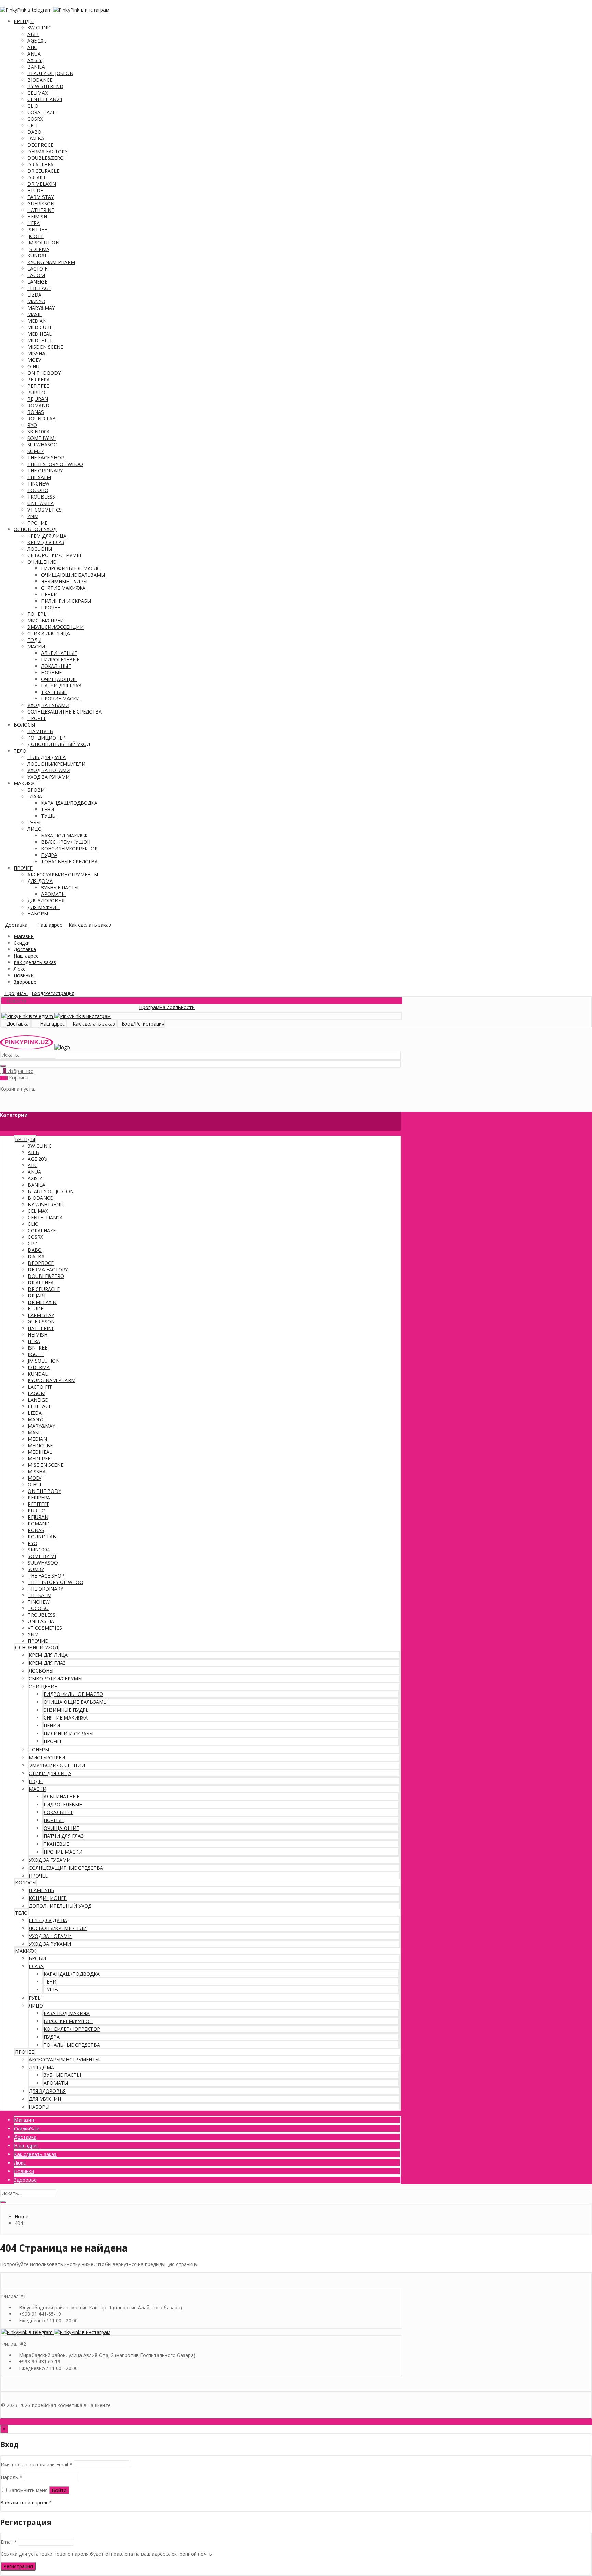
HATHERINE (41, 210)
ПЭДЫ (34, 640)
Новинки (24, 975)
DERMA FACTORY (47, 151)
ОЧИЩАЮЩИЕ (59, 679)
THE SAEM (39, 477)
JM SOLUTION (43, 243)
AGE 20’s (37, 41)
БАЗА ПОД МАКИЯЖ (64, 835)
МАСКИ (36, 646)
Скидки (22, 943)
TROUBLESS (41, 497)
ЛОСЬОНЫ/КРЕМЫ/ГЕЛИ (56, 764)
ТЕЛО (20, 751)
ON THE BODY (44, 373)
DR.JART (37, 177)
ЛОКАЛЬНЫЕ (56, 666)
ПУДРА (49, 855)
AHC (32, 47)
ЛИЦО (35, 829)
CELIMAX (38, 93)
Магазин (24, 936)
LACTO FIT (40, 269)
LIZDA (34, 295)
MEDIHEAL (40, 334)
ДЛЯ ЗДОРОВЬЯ (46, 901)
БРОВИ (36, 790)
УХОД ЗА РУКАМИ (48, 777)
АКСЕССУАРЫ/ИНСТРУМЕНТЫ (63, 874)
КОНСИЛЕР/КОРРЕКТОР (69, 848)
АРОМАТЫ (53, 894)
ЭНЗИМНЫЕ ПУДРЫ (64, 581)
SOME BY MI (42, 438)
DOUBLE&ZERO (46, 158)
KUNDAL (37, 256)
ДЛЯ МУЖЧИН (44, 907)
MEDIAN (37, 321)
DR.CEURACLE (43, 171)
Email (9, 2542)
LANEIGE (37, 282)
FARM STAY (41, 197)
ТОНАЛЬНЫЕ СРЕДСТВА (69, 861)
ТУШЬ (48, 816)
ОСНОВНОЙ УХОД (35, 529)
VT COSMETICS (45, 510)
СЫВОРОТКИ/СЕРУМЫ (54, 555)
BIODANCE (40, 80)
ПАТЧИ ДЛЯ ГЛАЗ (61, 686)
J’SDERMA (38, 249)
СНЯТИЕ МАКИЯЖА (63, 588)
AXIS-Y (35, 60)
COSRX (35, 119)
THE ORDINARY (45, 471)
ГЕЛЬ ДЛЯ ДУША (47, 757)
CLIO (33, 106)
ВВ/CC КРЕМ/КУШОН (66, 842)
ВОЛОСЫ (24, 725)
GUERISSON (41, 203)
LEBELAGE (39, 288)
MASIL (35, 314)
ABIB (33, 34)
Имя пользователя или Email (36, 2464)
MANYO (36, 301)
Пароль (11, 2477)
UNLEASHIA (41, 503)
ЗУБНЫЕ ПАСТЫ (60, 888)
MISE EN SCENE (45, 347)
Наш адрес (26, 956)
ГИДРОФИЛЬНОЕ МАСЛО (71, 568)
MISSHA (36, 353)
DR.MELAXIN (42, 184)
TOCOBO (38, 490)
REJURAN (38, 399)
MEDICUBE (40, 327)
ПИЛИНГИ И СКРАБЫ (66, 601)
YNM (33, 516)
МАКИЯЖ (24, 783)
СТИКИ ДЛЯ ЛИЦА (49, 633)
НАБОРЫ (38, 914)
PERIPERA (39, 379)
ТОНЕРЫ (38, 614)
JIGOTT (35, 236)
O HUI (34, 366)
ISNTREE (37, 230)
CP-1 (33, 125)
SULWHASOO (42, 445)
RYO (32, 425)
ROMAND (38, 405)
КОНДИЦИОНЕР (46, 738)
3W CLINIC (39, 28)
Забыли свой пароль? (26, 2502)
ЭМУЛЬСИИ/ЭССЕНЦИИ (56, 627)
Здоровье (25, 982)
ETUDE (35, 190)
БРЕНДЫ (24, 21)
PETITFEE (38, 386)
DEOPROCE (40, 145)
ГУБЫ (34, 822)
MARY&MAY (41, 308)
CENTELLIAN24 (45, 99)
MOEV (34, 360)
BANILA (36, 67)
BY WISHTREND (45, 86)
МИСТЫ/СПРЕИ (46, 620)
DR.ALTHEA (40, 164)
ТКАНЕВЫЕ (54, 692)
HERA (34, 223)
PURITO (36, 392)
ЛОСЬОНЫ (40, 549)
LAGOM (36, 275)
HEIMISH (37, 217)
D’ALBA (36, 138)
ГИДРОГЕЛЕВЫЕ (60, 660)
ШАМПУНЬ (40, 731)
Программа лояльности (131, 1007)
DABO (34, 132)
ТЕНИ (48, 809)
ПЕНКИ (49, 594)
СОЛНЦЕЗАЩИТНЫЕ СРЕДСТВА (65, 712)
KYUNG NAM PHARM (51, 262)
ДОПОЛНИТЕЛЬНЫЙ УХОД (59, 744)
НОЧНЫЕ (51, 673)
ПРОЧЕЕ (51, 607)
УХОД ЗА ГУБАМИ (48, 705)
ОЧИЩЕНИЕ (42, 562)
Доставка (25, 949)
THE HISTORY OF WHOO (55, 464)
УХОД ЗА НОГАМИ (49, 770)
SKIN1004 (38, 432)
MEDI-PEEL (40, 340)
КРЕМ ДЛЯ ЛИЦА (47, 536)
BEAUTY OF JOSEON (50, 73)
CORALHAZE (41, 112)
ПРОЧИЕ (37, 523)
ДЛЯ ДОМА (40, 881)
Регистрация (18, 2566)
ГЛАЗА (35, 796)
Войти (59, 2490)
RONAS (36, 412)
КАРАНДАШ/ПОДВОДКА (69, 803)
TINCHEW (38, 484)
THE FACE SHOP (46, 458)
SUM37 (35, 451)
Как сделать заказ (35, 962)
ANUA (34, 54)
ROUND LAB (42, 418)
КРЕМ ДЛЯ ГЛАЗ (46, 542)
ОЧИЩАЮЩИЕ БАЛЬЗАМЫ (73, 575)
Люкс (20, 969)
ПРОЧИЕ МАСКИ (60, 699)
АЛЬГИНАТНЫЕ (59, 653)
